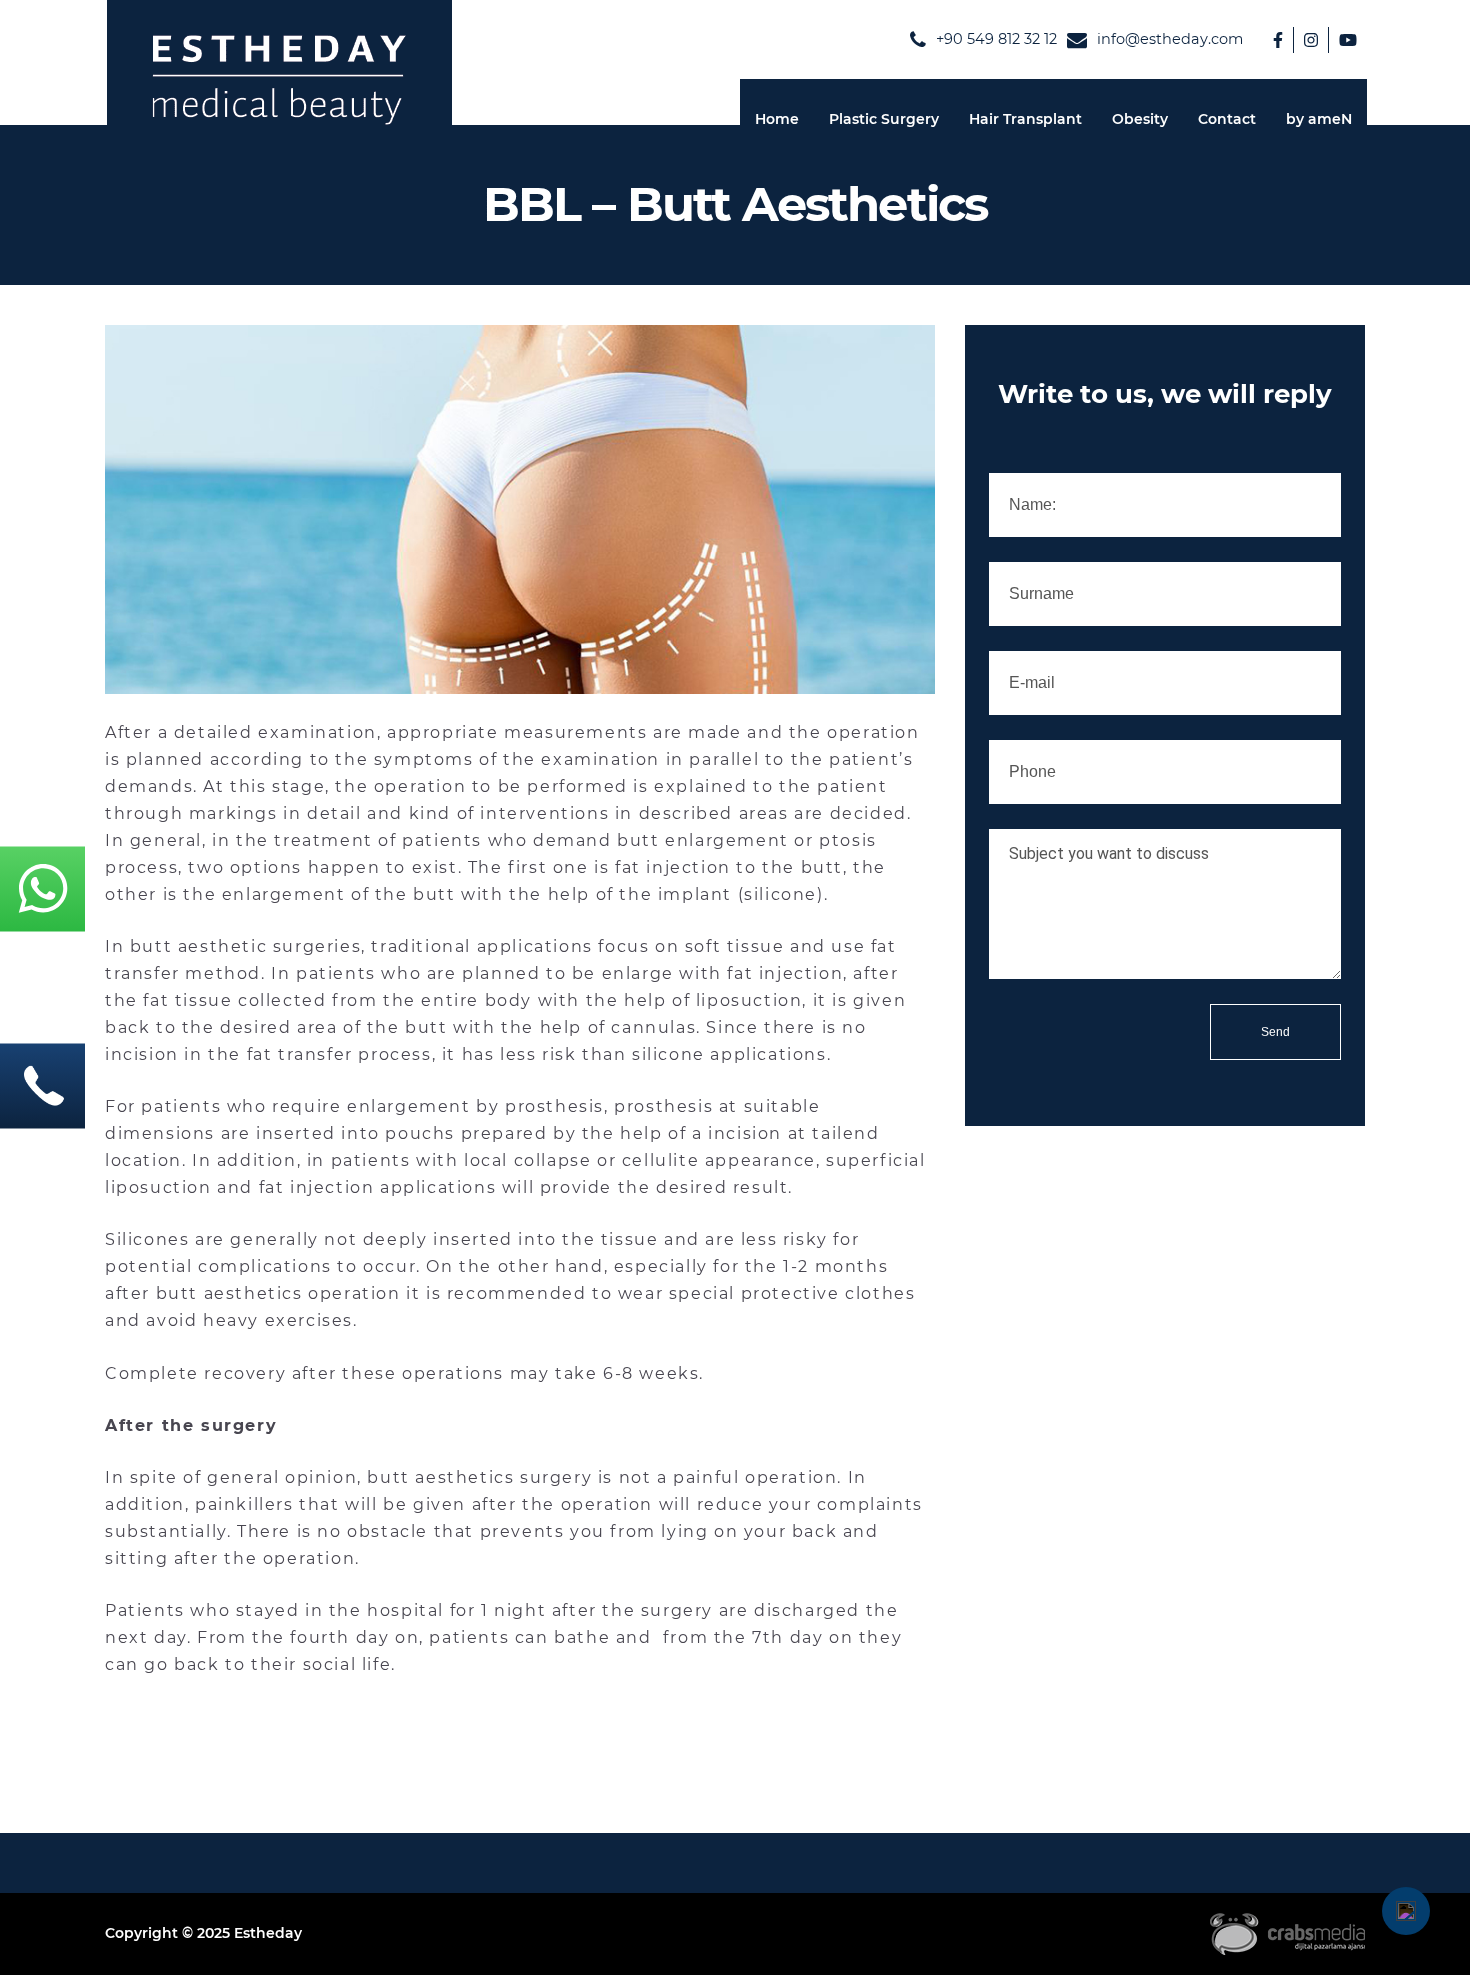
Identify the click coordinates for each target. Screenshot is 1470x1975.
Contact (1227, 119)
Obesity (1140, 119)
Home (777, 119)
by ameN (1319, 119)
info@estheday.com (1170, 39)
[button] (1406, 1911)
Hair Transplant (1025, 119)
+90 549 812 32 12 (996, 39)
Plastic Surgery (884, 119)
